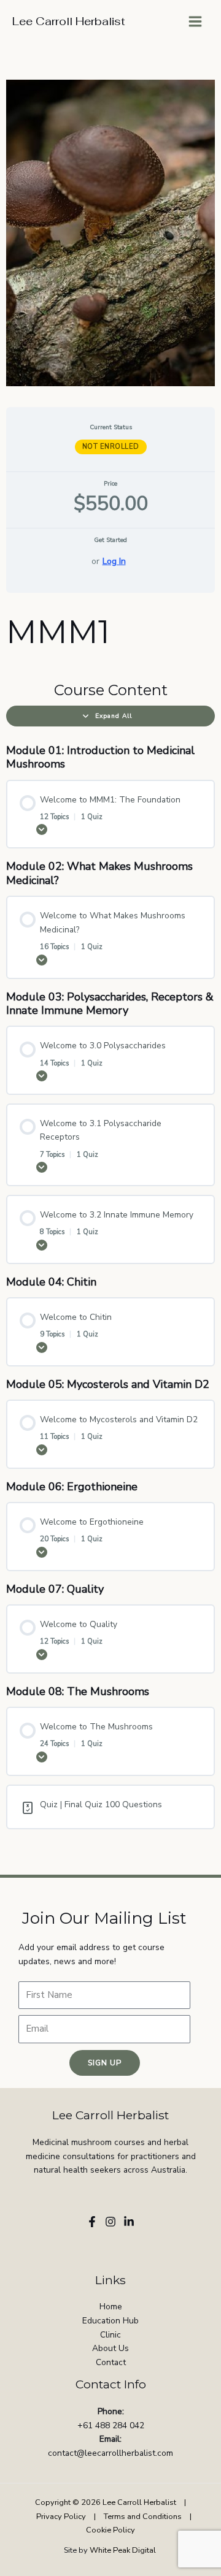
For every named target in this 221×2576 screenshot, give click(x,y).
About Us (110, 2348)
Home (111, 2307)
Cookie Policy (110, 2530)
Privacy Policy (61, 2517)
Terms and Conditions (143, 2517)
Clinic (110, 2335)
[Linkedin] (129, 2222)
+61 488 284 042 (111, 2425)
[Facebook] (92, 2222)
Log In (114, 561)
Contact (111, 2362)
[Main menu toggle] (196, 22)
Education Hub (110, 2321)
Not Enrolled (111, 447)
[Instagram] (110, 2222)
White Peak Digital (124, 2550)
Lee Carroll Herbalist (69, 21)
